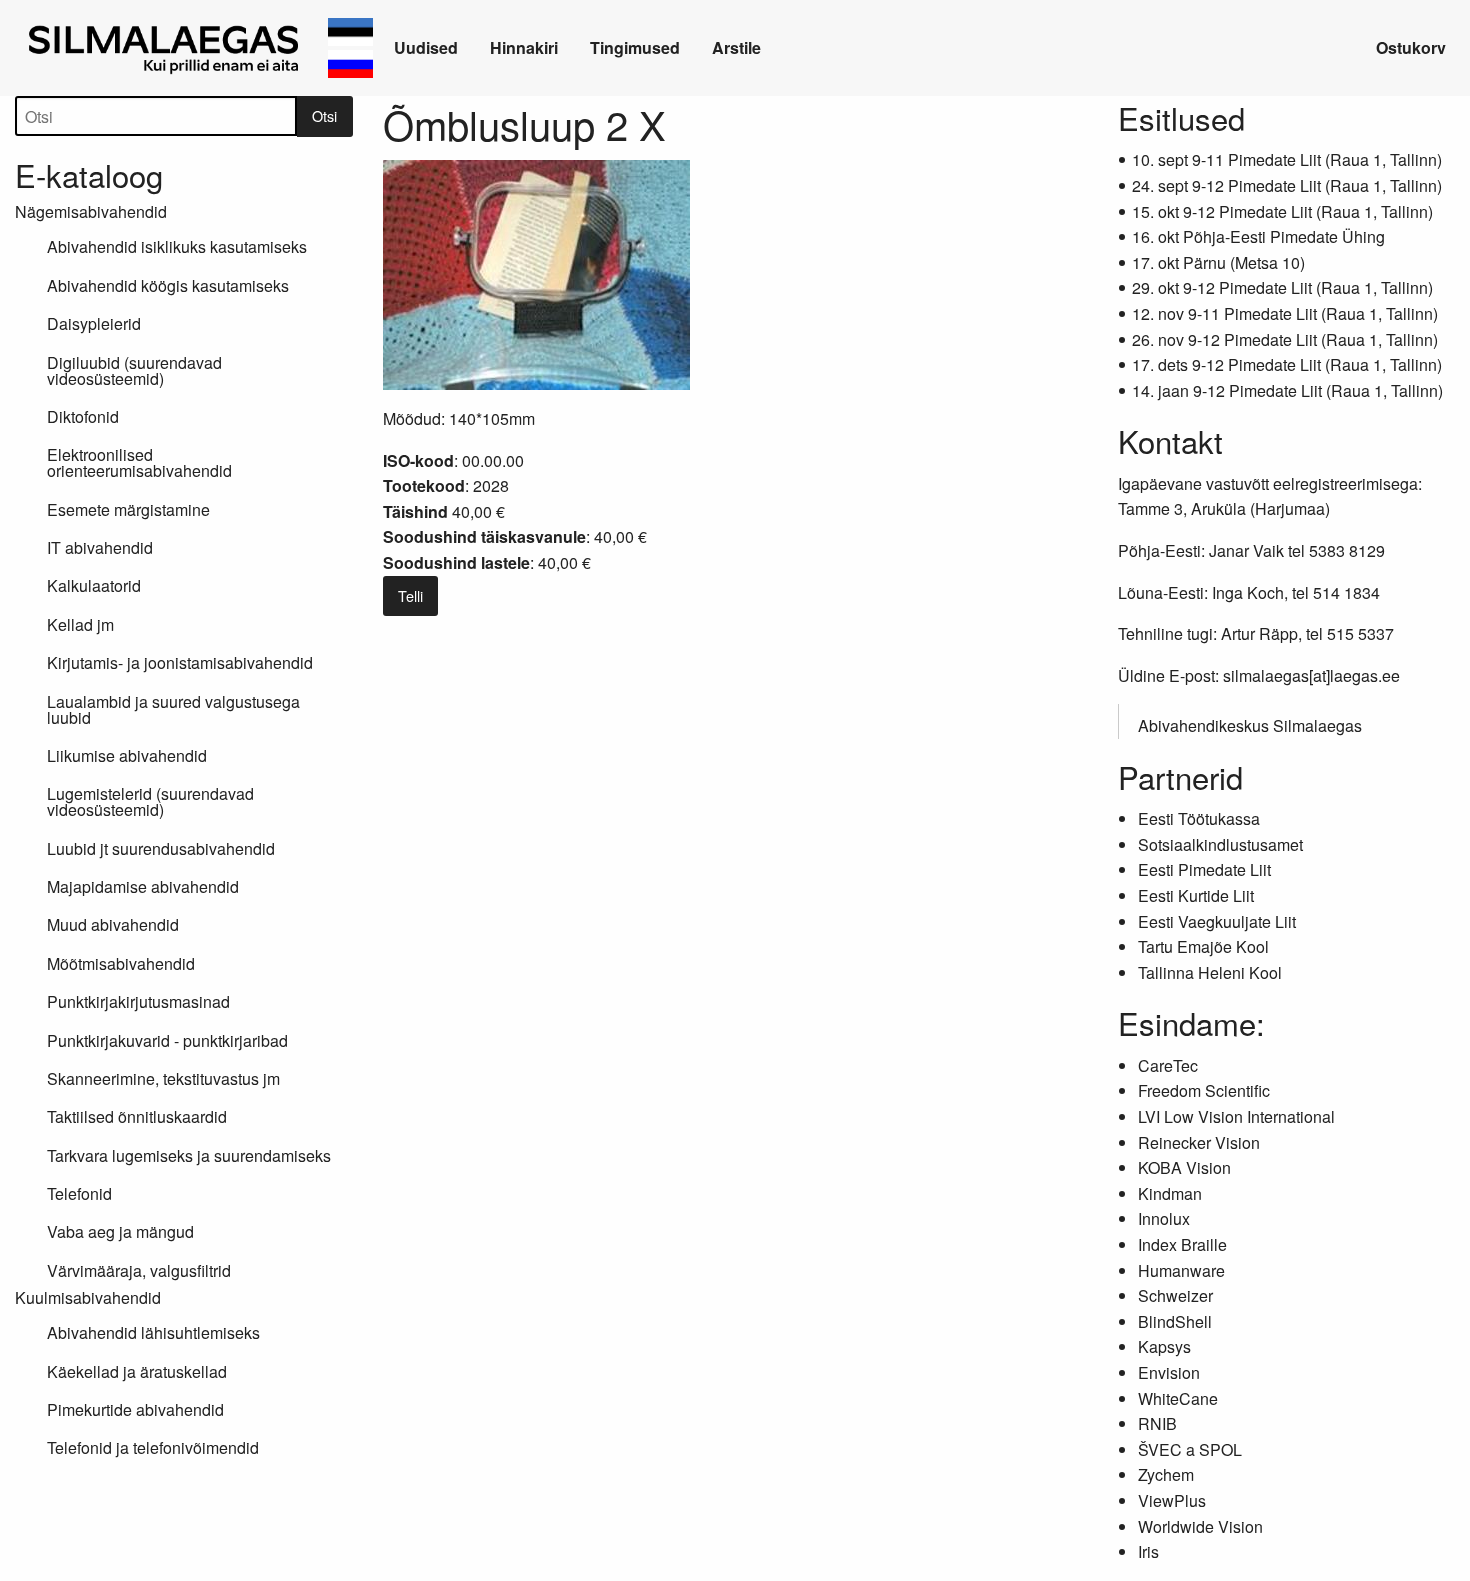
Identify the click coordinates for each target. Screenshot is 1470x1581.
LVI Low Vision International (1236, 1116)
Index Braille (1182, 1244)
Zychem (1166, 1474)
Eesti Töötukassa (1199, 818)
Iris (1148, 1551)
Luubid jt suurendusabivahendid (161, 848)
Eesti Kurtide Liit (1196, 895)
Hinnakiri (524, 47)
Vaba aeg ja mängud (120, 1231)
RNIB (1157, 1423)
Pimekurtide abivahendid (135, 1409)
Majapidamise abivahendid (143, 886)
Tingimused (635, 47)
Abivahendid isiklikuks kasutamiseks (177, 246)
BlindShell (1175, 1321)
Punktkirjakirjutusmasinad (138, 1001)
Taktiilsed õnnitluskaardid (137, 1116)
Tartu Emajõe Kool (1203, 946)
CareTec (1168, 1065)
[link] (167, 48)
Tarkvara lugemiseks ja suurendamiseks (189, 1155)
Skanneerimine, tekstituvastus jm (163, 1078)
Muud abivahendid (113, 924)
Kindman (1170, 1193)
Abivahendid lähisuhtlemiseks (153, 1332)
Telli (410, 595)
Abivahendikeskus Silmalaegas (1250, 725)
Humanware (1181, 1270)
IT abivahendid (100, 547)
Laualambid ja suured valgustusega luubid (173, 709)
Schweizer (1175, 1295)
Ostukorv (1411, 47)
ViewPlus (1172, 1500)
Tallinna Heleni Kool (1210, 972)
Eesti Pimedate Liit (1204, 869)
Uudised (426, 47)
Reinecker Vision (1199, 1142)
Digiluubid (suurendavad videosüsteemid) (134, 370)
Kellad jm (80, 624)
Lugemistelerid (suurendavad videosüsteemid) (150, 801)
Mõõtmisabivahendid (121, 963)
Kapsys (1164, 1346)
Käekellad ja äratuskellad (137, 1371)
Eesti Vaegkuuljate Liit (1217, 921)
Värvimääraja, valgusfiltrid (139, 1270)
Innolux (1164, 1218)
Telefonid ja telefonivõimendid (153, 1447)
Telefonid (79, 1193)
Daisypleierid (94, 323)
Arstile (736, 47)
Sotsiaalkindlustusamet (1220, 844)
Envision (1169, 1372)
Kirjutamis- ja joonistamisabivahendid (180, 662)
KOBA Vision (1184, 1167)
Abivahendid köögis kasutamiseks (168, 285)
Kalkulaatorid (94, 585)
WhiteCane (1178, 1398)
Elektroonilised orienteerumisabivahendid (139, 462)
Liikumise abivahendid (127, 755)
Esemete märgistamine (128, 509)
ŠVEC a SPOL (1190, 1449)
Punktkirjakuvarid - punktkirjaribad (167, 1040)
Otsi (324, 115)
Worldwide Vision (1200, 1526)
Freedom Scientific (1204, 1090)
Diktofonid (83, 416)
